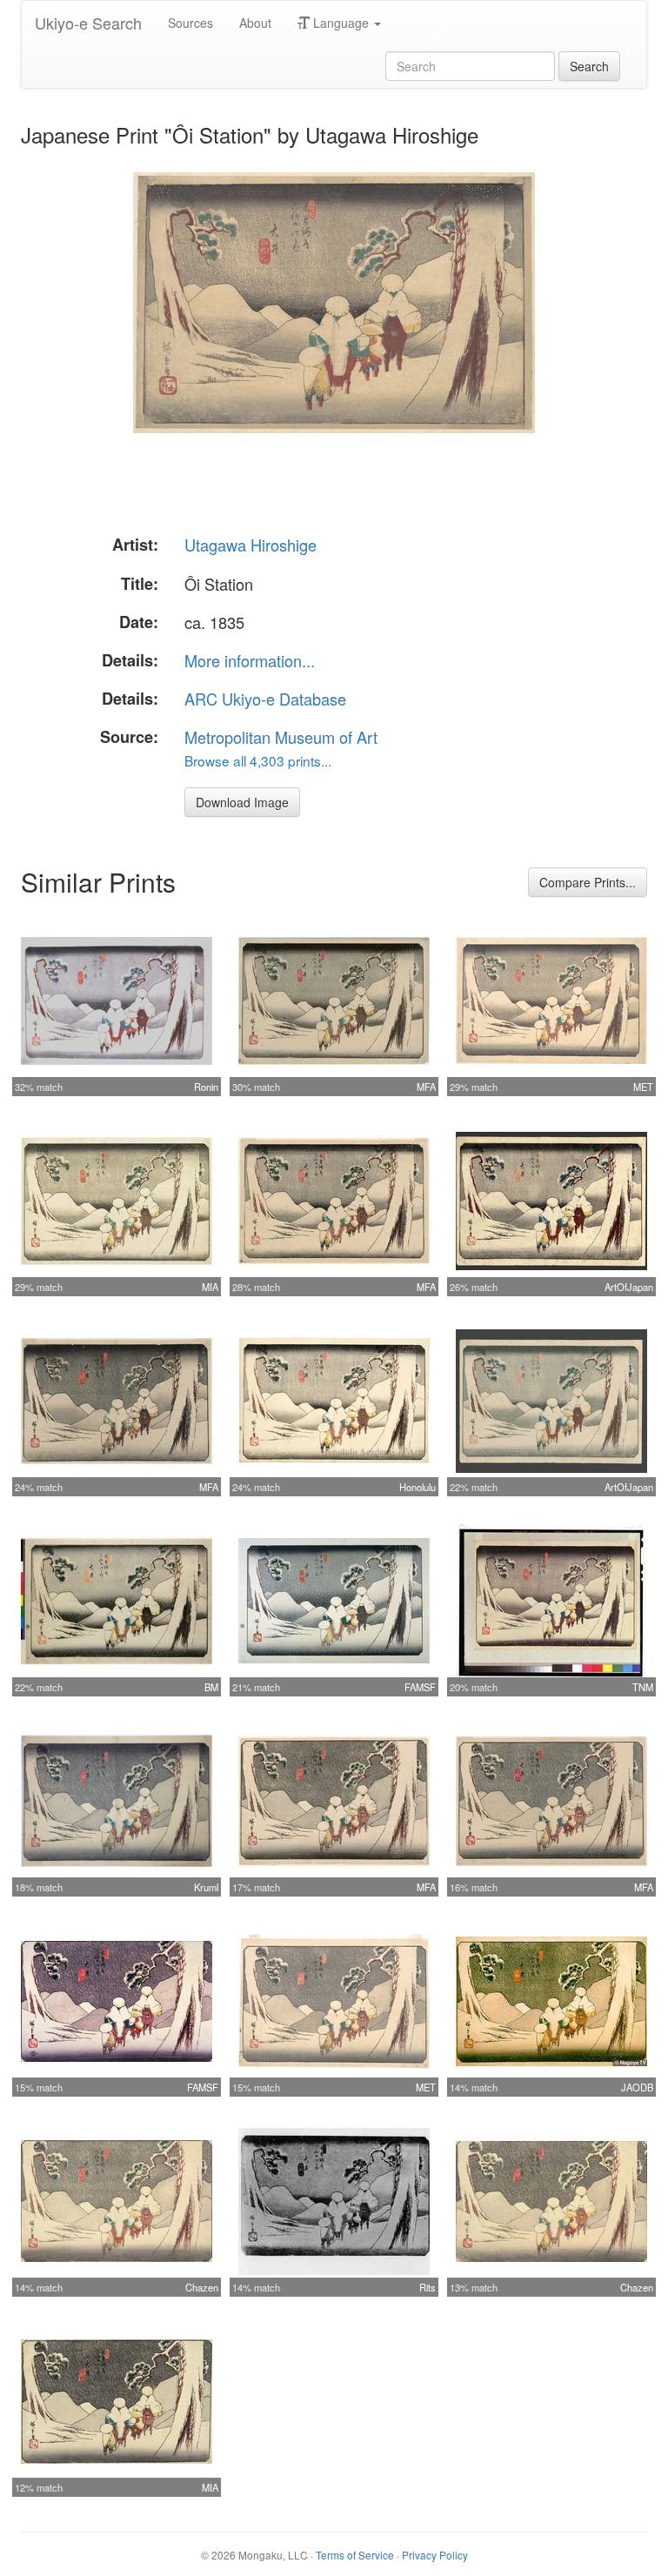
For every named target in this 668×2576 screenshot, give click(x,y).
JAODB (637, 2087)
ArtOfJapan (629, 1287)
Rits (428, 2287)
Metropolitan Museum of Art (281, 737)
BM (211, 1687)
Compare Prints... (588, 882)
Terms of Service (355, 2555)
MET (643, 1087)
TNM (643, 1687)
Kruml (206, 1887)
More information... (250, 660)
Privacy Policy (435, 2555)
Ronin (206, 1087)
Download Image (242, 802)
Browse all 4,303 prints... (258, 760)
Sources (190, 23)
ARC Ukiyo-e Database (265, 699)
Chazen (202, 2287)
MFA (426, 1087)
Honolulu (417, 1487)
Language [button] (341, 23)
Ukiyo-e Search (88, 23)
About (255, 23)
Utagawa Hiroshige (250, 545)
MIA (210, 1287)
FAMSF (420, 1687)
